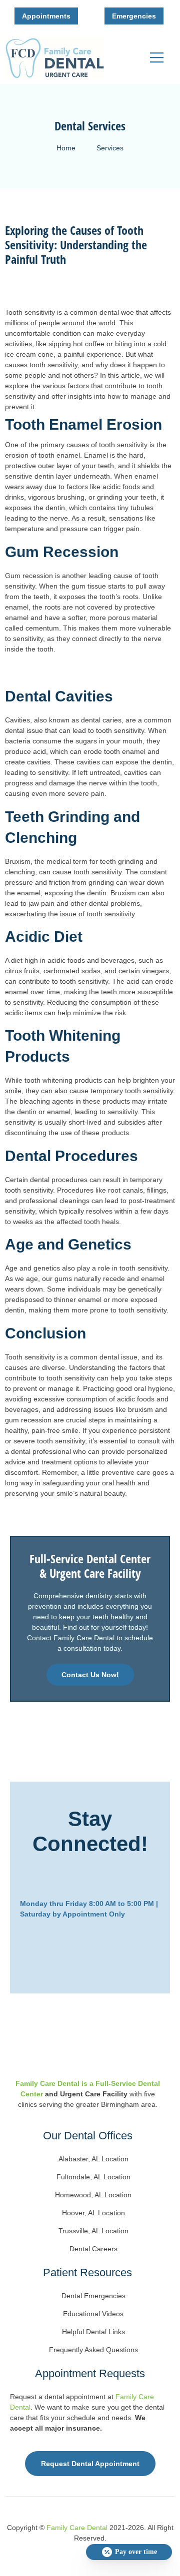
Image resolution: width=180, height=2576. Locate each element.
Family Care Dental (77, 2528)
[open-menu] (159, 58)
